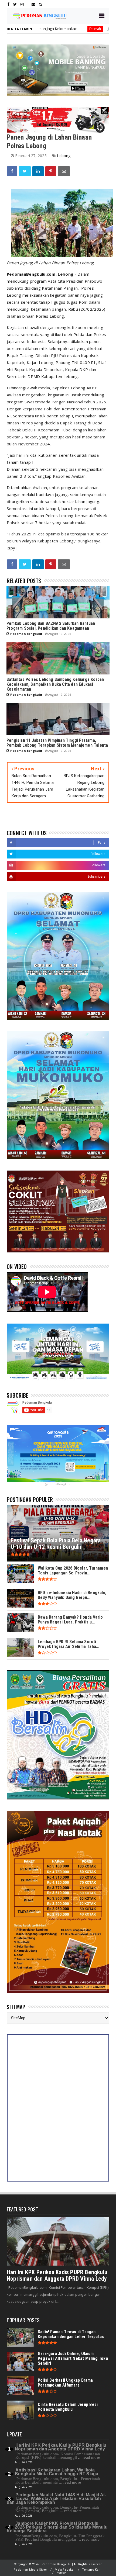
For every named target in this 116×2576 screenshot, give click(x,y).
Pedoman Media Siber (30, 2570)
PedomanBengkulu (26, 274)
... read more (89, 2457)
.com (51, 274)
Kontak (61, 2573)
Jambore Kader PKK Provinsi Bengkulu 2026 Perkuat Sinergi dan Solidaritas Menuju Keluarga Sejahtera (57, 2527)
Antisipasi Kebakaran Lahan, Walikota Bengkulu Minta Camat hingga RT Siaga (57, 2472)
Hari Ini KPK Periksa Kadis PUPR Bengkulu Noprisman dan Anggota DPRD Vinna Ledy (57, 2275)
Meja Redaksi (65, 2570)
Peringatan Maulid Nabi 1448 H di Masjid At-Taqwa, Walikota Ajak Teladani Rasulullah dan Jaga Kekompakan (57, 2499)
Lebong (64, 156)
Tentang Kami (92, 2570)
